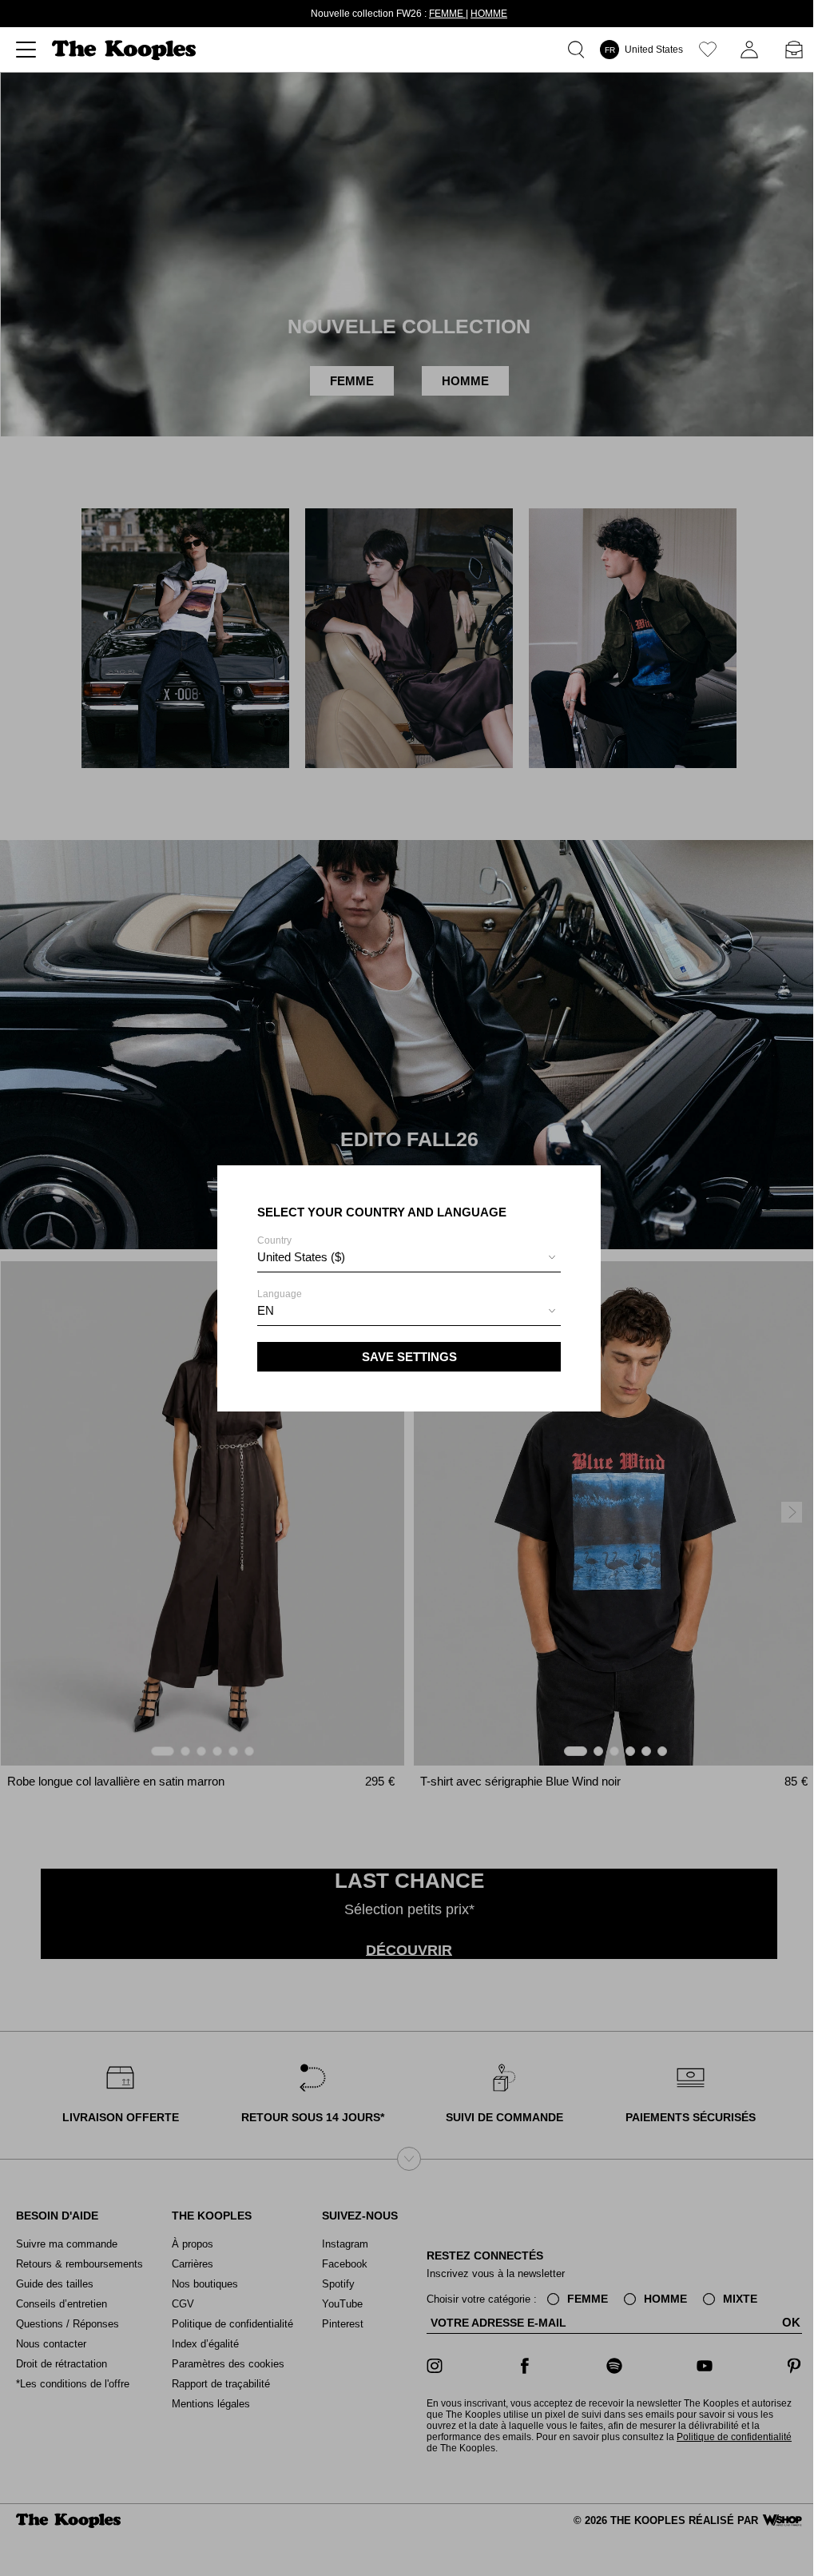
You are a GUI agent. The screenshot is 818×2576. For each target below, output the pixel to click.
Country (299, 1249)
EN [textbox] (263, 1310)
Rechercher (574, 50)
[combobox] (407, 1259)
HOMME (486, 14)
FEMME (445, 14)
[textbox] (407, 1257)
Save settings (407, 1357)
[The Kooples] (126, 50)
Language (277, 1303)
